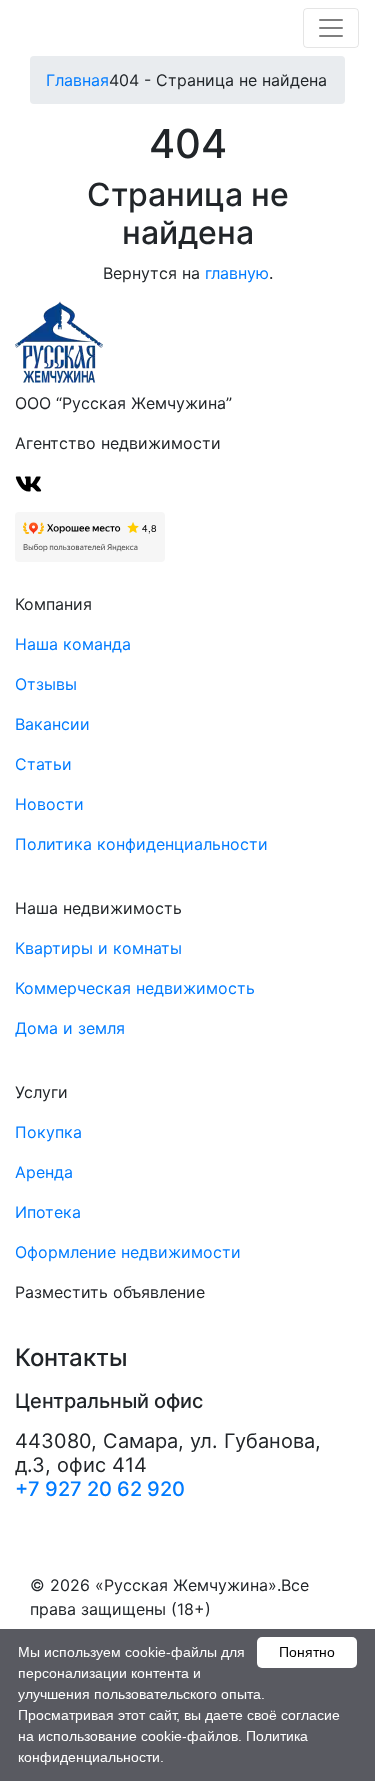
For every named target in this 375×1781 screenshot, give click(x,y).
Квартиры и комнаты (98, 948)
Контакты (71, 1358)
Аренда (44, 1172)
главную (237, 273)
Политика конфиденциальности (141, 844)
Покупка (48, 1132)
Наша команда (73, 644)
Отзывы (46, 684)
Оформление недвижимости (128, 1252)
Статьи (43, 764)
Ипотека (48, 1212)
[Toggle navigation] (331, 28)
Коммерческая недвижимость (135, 988)
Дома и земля (70, 1028)
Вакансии (52, 724)
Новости (49, 804)
